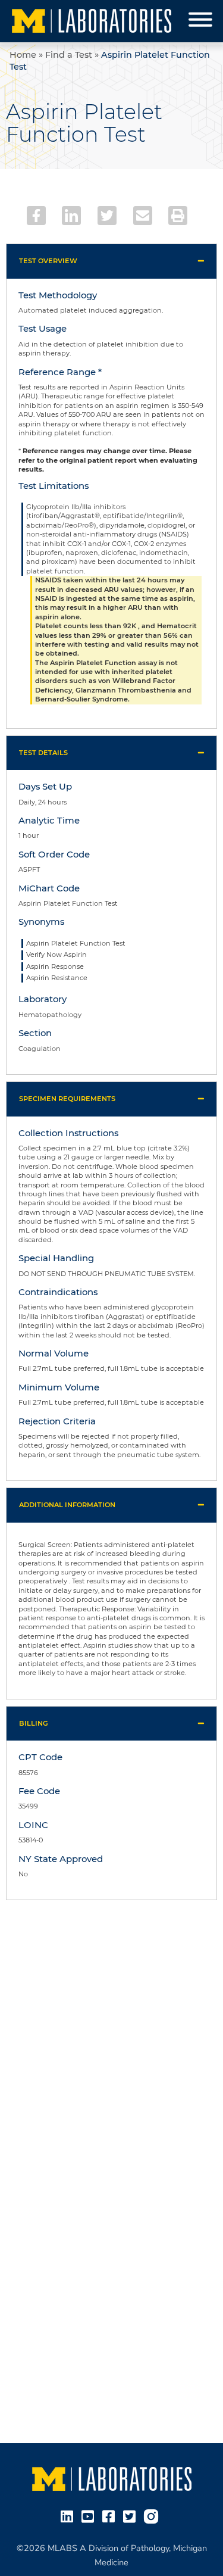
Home (23, 55)
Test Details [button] (43, 753)
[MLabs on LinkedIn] (69, 2515)
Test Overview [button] (48, 261)
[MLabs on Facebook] (111, 2515)
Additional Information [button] (67, 1505)
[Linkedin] (71, 216)
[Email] (143, 216)
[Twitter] (107, 216)
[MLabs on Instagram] (153, 2515)
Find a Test (69, 55)
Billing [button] (34, 1723)
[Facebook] (36, 216)
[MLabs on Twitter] (132, 2515)
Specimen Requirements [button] (67, 1099)
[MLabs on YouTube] (90, 2515)
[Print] (178, 216)
